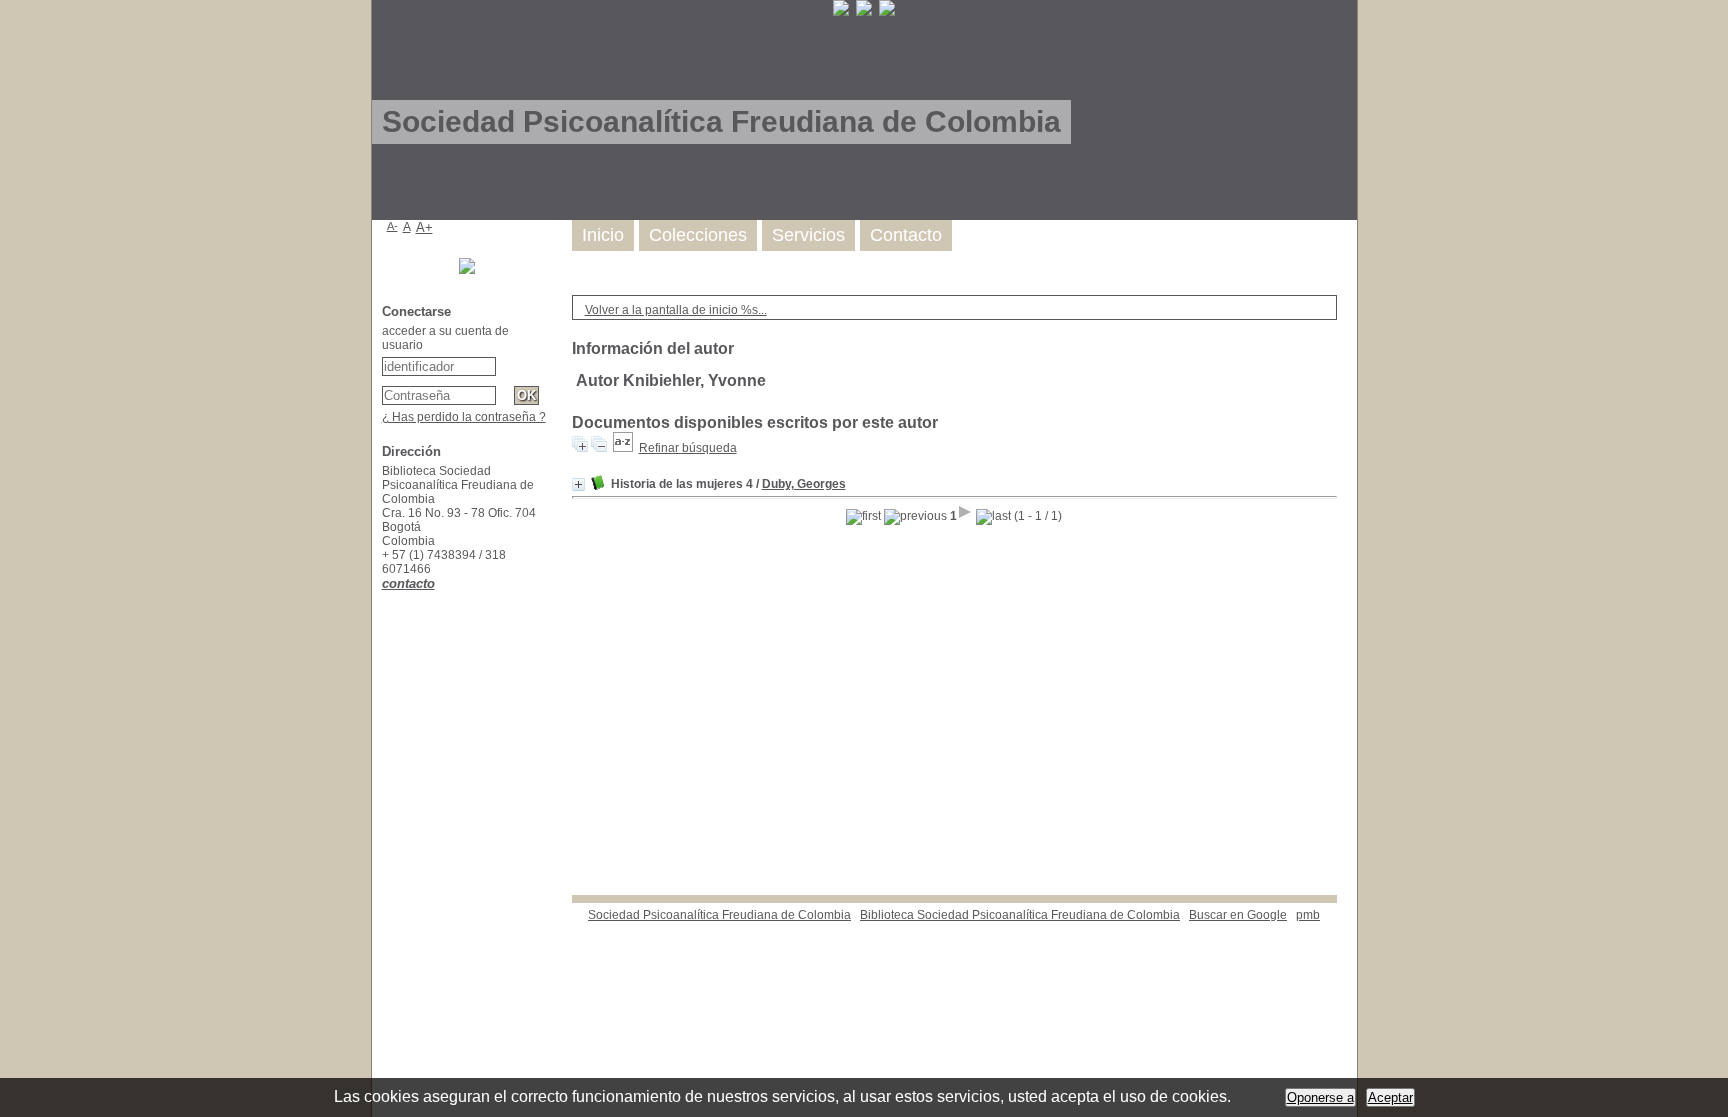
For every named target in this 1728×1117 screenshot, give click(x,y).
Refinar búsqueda (688, 448)
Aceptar (1390, 1097)
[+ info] (578, 484)
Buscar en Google (1238, 915)
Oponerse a (1320, 1097)
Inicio (603, 235)
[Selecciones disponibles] (623, 448)
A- (392, 226)
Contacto (906, 235)
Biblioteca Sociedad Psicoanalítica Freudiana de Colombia (1020, 915)
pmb (1308, 915)
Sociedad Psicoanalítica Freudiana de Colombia (719, 915)
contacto (408, 583)
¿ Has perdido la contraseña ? (464, 417)
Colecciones (698, 235)
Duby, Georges (804, 484)
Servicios (808, 235)
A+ (424, 227)
